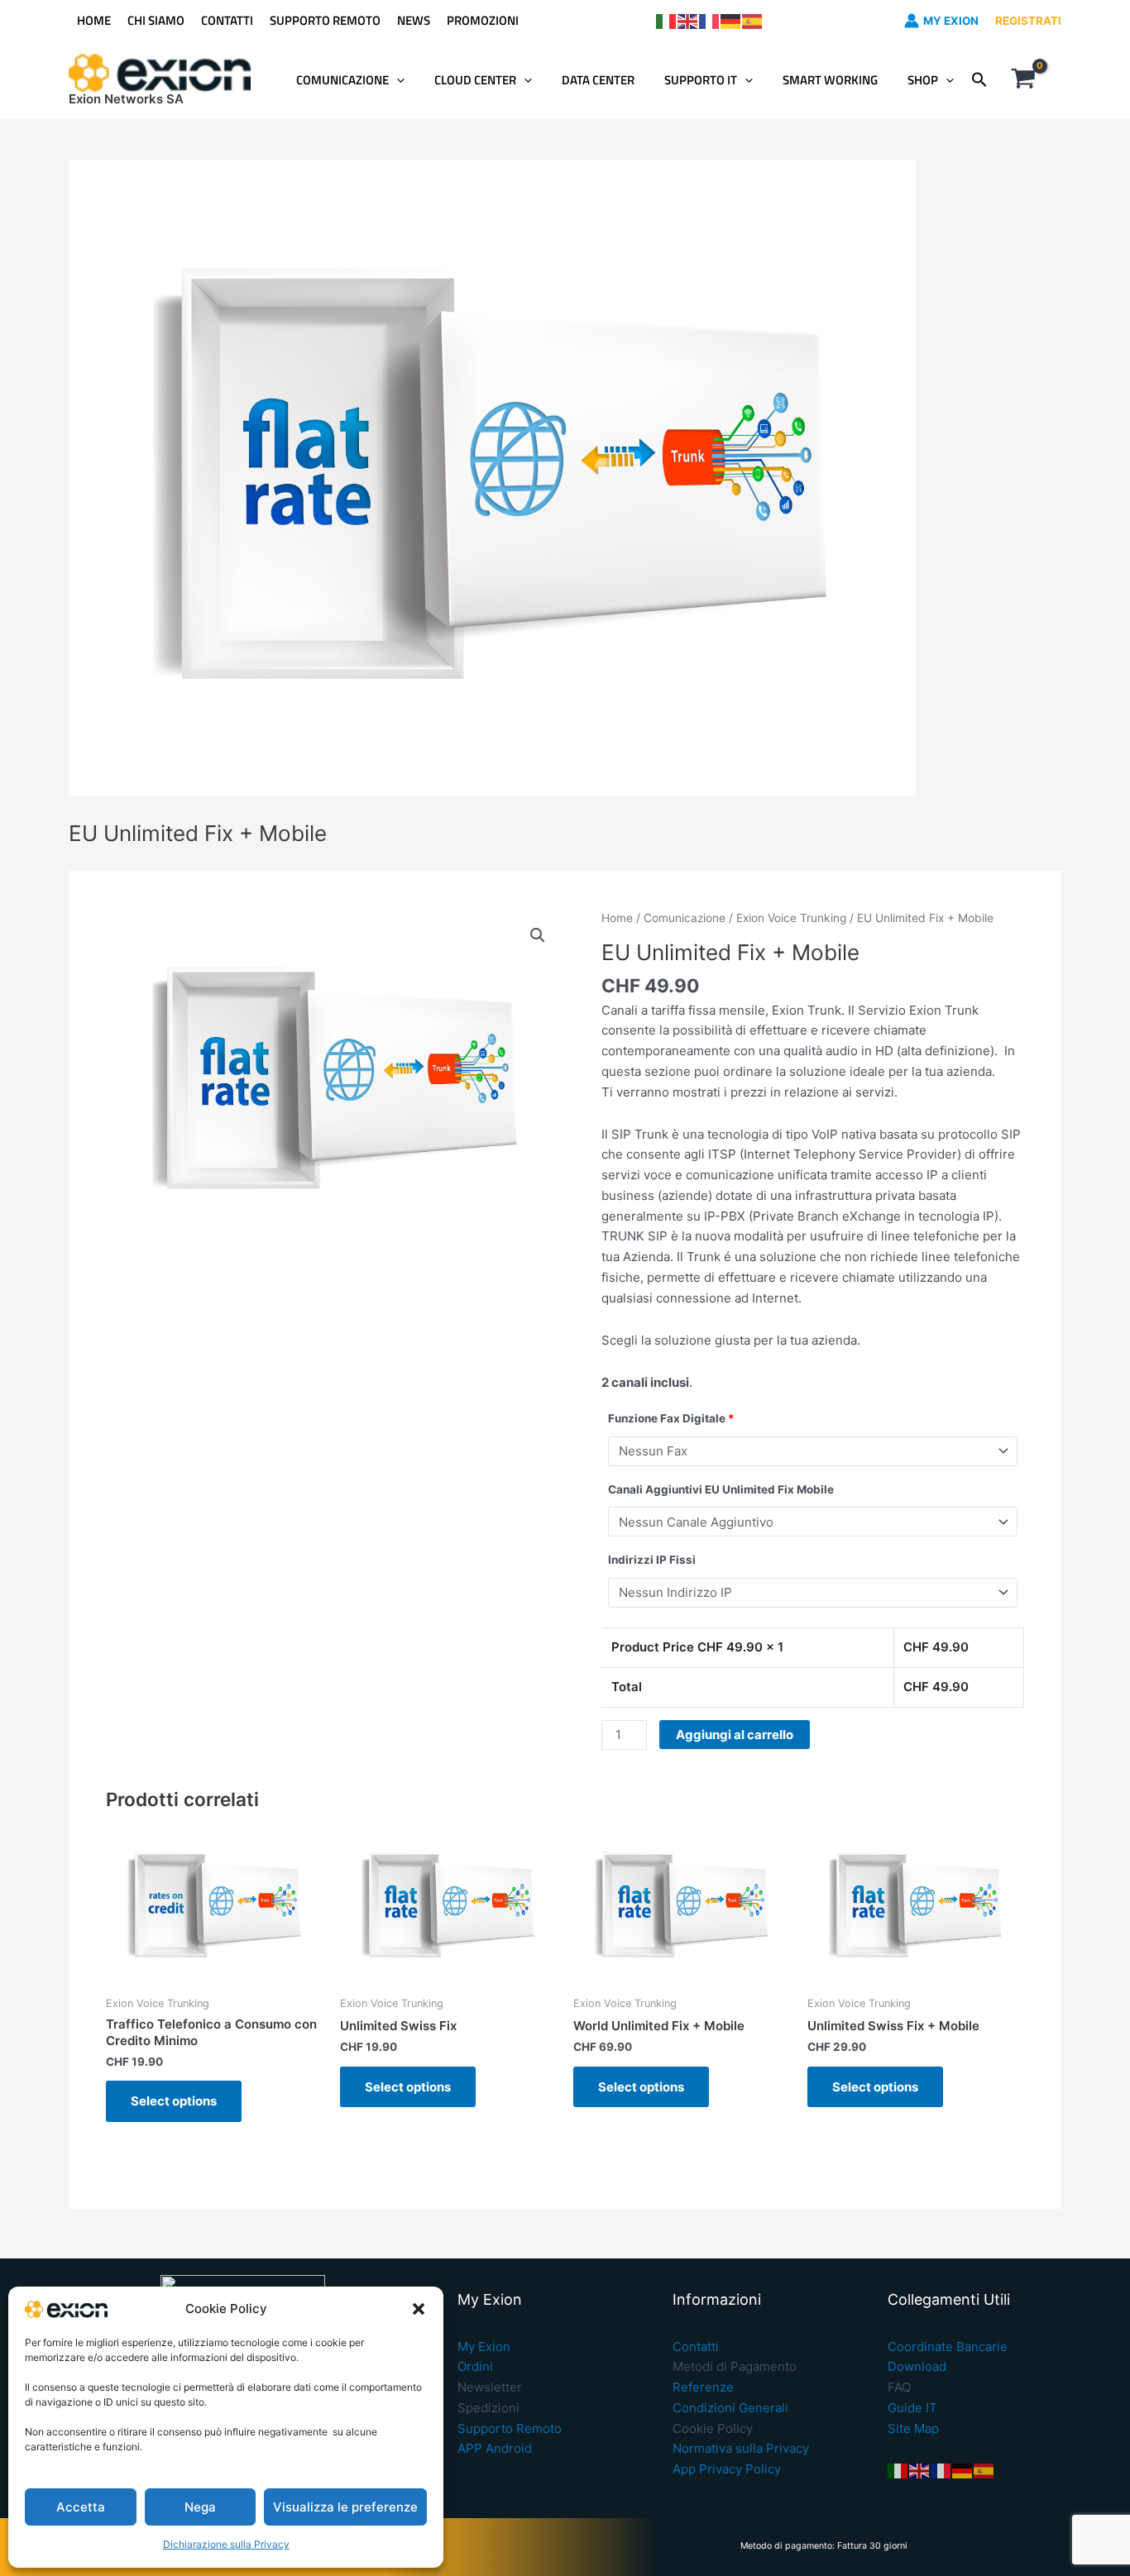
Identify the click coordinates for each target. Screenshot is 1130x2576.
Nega (200, 2507)
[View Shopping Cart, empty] (1023, 80)
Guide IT (912, 2408)
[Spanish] (753, 20)
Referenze (703, 2387)
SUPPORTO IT (701, 80)
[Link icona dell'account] (912, 21)
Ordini (475, 2366)
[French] (710, 20)
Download (917, 2366)
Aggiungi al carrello (735, 1735)
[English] (688, 20)
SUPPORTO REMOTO (325, 20)
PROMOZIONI (483, 20)
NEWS (414, 20)
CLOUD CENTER (475, 80)
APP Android (495, 2448)
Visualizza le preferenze (345, 2507)
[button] (419, 2309)
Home (617, 918)
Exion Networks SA (126, 99)
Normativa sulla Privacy (741, 2448)
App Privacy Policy (727, 2469)
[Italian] (667, 20)
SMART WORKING (830, 80)
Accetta (81, 2507)
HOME (94, 20)
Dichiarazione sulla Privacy (226, 2544)
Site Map (913, 2428)
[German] (731, 20)
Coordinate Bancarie (948, 2347)
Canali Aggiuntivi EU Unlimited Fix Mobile (721, 1489)
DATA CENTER (598, 80)
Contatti (696, 2347)
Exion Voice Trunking (791, 918)
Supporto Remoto (510, 2428)
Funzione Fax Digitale (671, 1418)
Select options (174, 2101)
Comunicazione (685, 918)
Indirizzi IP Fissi (652, 1560)
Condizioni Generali (730, 2408)
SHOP (923, 80)
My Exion (484, 2347)
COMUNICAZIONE (342, 80)
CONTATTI (227, 20)
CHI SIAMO (156, 20)
